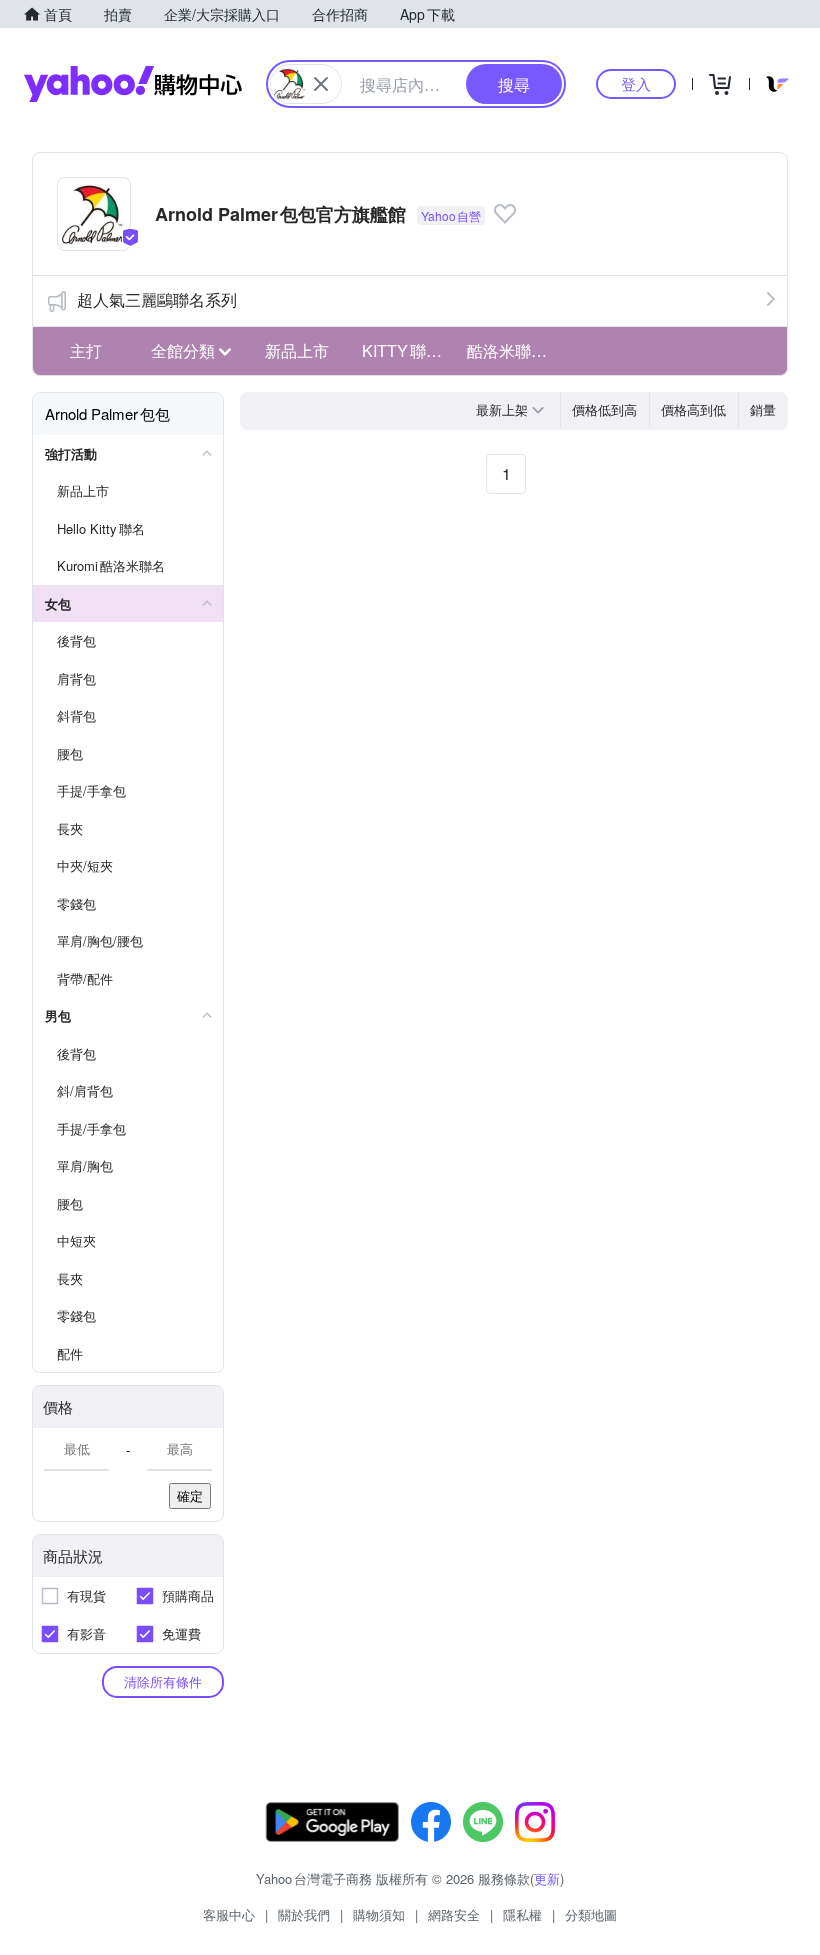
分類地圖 (591, 1914)
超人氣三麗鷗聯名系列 (157, 299)
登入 (636, 83)
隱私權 (522, 1914)
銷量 (763, 409)
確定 (190, 1495)
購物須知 (379, 1914)
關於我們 (304, 1914)
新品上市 (297, 350)
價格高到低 (693, 409)
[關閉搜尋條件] (321, 84)
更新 (547, 1878)
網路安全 (454, 1914)
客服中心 (229, 1914)
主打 (86, 350)
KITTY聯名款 (409, 350)
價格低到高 (604, 409)
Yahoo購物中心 (133, 84)
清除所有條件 (163, 1681)
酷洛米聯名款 (514, 350)
